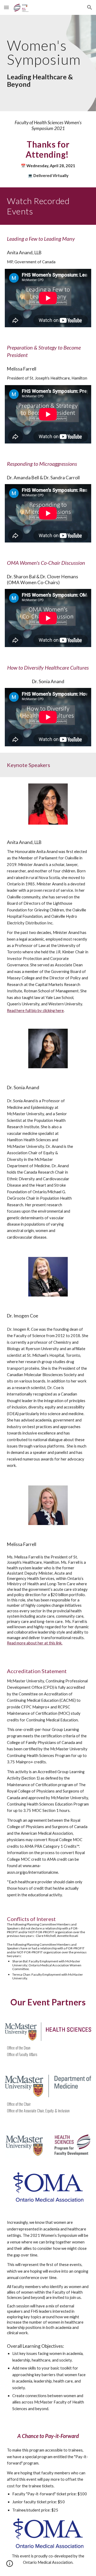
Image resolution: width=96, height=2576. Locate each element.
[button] (6, 7)
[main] (48, 63)
